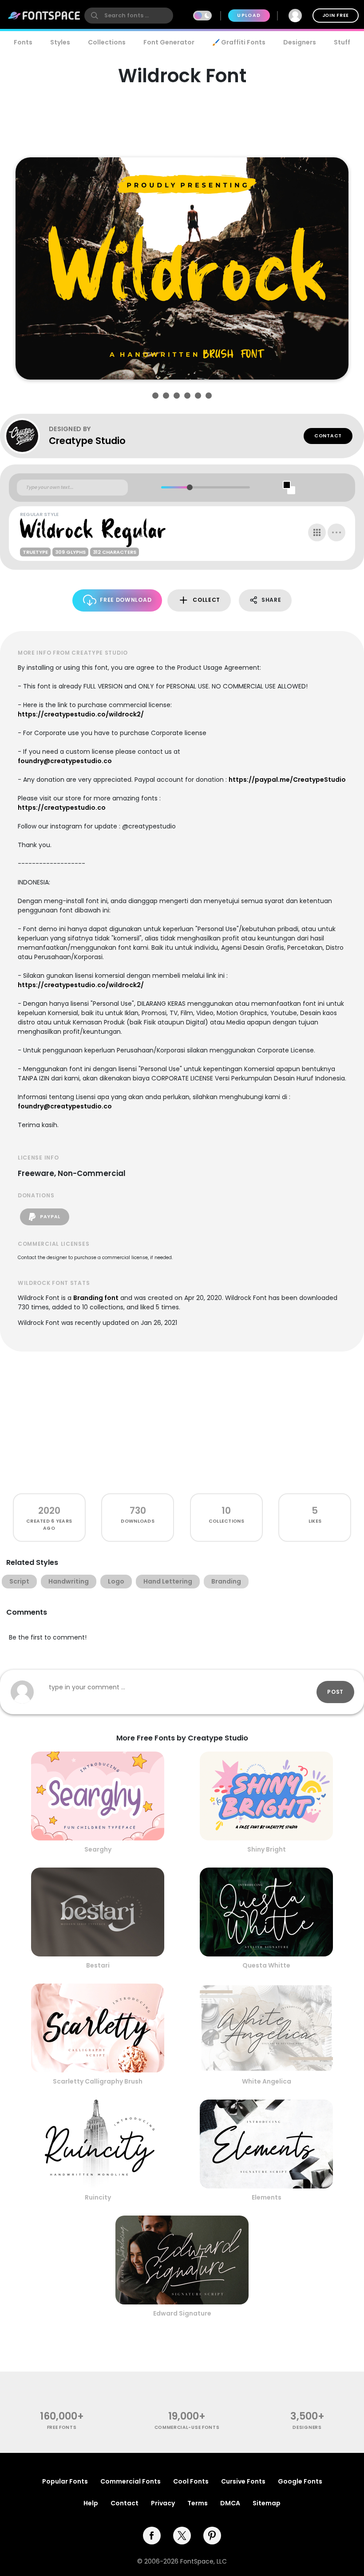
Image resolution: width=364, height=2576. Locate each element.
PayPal (49, 1217)
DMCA (230, 2503)
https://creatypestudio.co (62, 808)
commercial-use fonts (187, 2427)
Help (91, 2503)
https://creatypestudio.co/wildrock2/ (81, 714)
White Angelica (267, 2081)
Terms (198, 2503)
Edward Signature (182, 2313)
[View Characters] (317, 532)
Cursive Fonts (243, 2481)
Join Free (336, 15)
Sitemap (267, 2503)
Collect (206, 600)
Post (335, 1692)
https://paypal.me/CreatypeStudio (287, 780)
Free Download (126, 600)
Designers (300, 42)
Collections (107, 42)
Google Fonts (300, 2481)
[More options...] (336, 532)
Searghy (98, 1849)
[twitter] (182, 2536)
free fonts (62, 2427)
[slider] (189, 487)
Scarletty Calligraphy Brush (98, 2081)
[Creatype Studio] (27, 436)
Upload (249, 15)
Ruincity (98, 2197)
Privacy (163, 2503)
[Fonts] (44, 16)
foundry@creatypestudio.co (65, 761)
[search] (129, 16)
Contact (328, 436)
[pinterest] (212, 2536)
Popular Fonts (65, 2481)
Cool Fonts (191, 2481)
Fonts (23, 42)
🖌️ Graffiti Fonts (239, 42)
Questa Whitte (266, 1965)
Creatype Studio (87, 441)
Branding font (96, 1298)
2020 (49, 1510)
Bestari (98, 1965)
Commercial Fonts (131, 2481)
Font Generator (169, 42)
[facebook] (152, 2536)
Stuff (342, 42)
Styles (60, 42)
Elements (267, 2197)
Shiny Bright (267, 1849)
